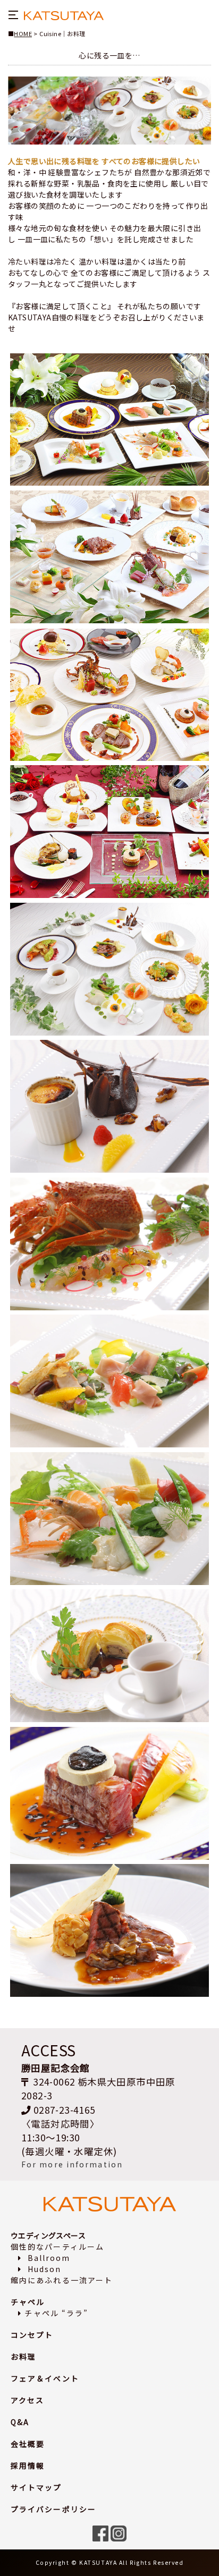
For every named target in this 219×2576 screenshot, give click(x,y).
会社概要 (28, 2444)
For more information (72, 2164)
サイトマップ (36, 2487)
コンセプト (32, 2335)
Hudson (43, 2269)
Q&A (20, 2422)
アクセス (27, 2400)
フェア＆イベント (45, 2378)
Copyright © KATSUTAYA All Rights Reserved (110, 2562)
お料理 (23, 2357)
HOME (23, 33)
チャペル (28, 2302)
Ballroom (47, 2258)
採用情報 (28, 2465)
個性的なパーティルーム (57, 2247)
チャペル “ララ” (56, 2313)
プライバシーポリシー (53, 2509)
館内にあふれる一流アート (62, 2280)
